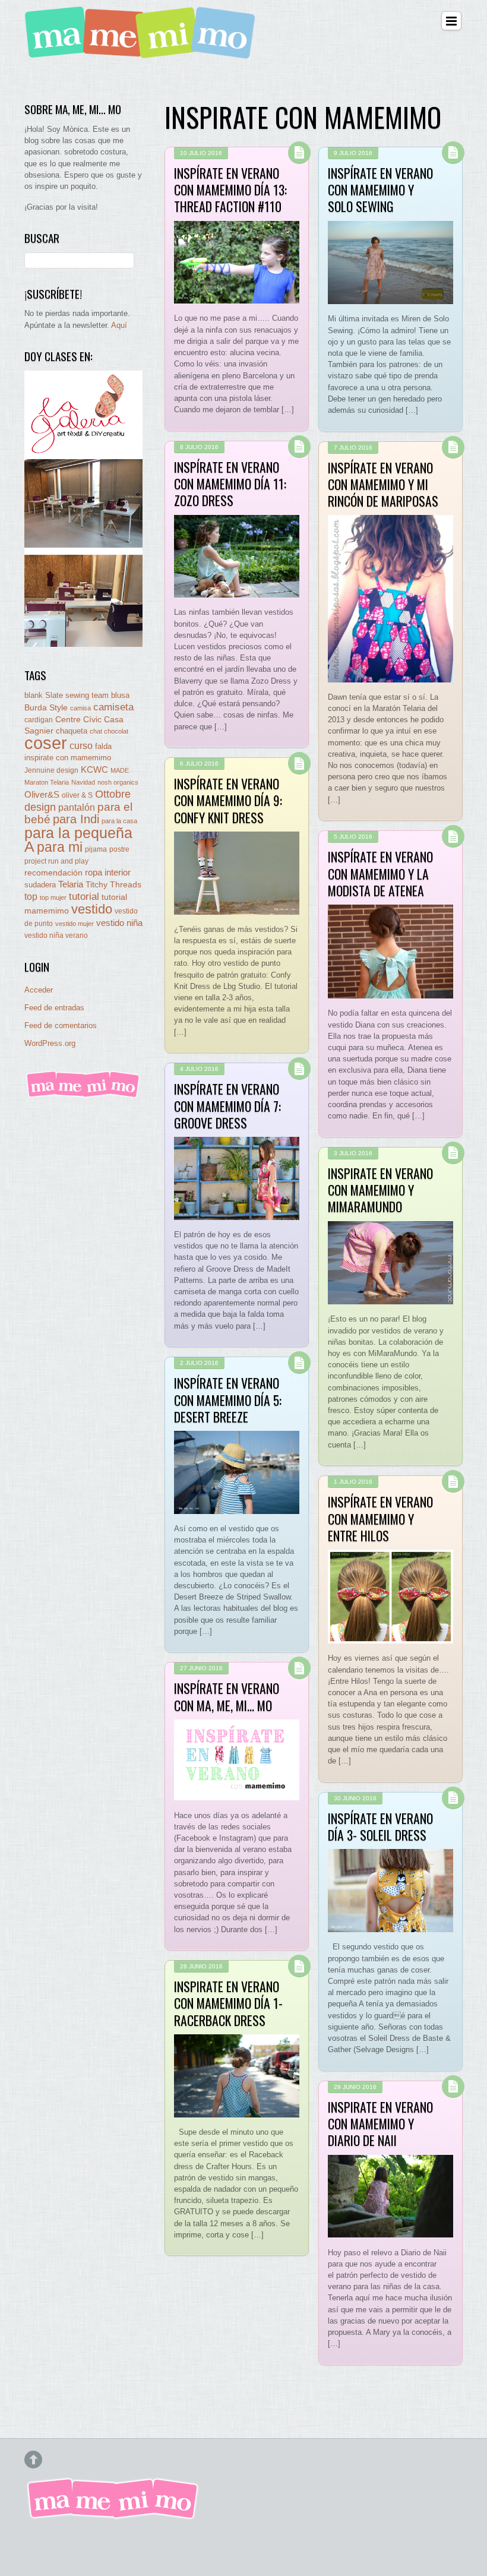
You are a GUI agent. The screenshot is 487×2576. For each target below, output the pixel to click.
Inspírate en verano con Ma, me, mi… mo (227, 1696)
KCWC (94, 769)
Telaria (71, 884)
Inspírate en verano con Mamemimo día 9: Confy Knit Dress (228, 800)
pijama (96, 849)
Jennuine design (51, 770)
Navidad (83, 782)
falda (103, 746)
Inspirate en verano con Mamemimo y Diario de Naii (380, 2124)
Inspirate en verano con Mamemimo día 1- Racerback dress (228, 2003)
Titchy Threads (113, 885)
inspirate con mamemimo (68, 758)
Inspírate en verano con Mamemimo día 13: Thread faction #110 (230, 190)
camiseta (113, 707)
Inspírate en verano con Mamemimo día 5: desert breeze (228, 1400)
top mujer (53, 897)
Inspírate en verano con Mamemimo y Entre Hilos (380, 1518)
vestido (92, 909)
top (31, 897)
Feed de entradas (54, 1008)
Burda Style (46, 707)
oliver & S (77, 795)
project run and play (56, 861)
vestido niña (119, 923)
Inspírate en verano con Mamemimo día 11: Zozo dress (230, 484)
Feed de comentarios (61, 1025)
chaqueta (72, 731)
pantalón (77, 807)
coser (46, 743)
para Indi (76, 819)
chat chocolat (109, 731)
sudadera (40, 885)
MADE (120, 770)
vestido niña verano (56, 935)
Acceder (39, 990)
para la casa (119, 821)
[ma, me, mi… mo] (143, 52)
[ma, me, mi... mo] (83, 1096)
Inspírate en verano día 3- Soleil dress (380, 1826)
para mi (60, 847)
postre (119, 849)
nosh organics (118, 782)
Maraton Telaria (47, 782)
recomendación (53, 873)
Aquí (119, 325)
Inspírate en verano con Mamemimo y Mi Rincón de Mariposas (383, 484)
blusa (120, 695)
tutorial (84, 896)
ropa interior (108, 873)
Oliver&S (42, 795)
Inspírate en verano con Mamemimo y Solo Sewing (380, 190)
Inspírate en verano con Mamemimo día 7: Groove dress (227, 1106)
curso (81, 746)
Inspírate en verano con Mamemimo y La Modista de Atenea (380, 873)
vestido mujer (75, 924)
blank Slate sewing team (67, 695)
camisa (80, 708)
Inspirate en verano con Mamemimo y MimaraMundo (380, 1190)
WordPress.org (50, 1043)
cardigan (39, 720)
